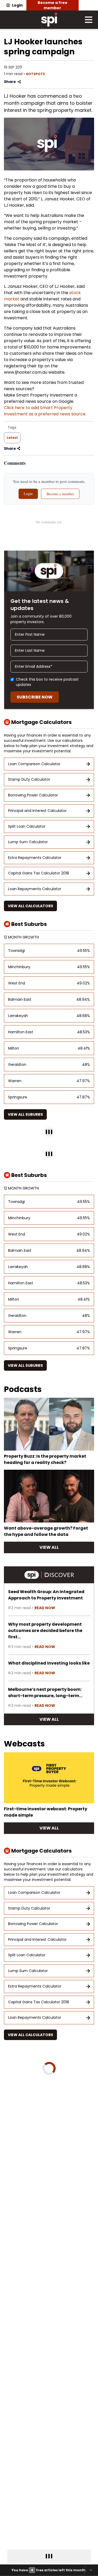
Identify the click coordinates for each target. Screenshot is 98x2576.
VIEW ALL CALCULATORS (30, 906)
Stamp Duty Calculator (29, 779)
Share (10, 82)
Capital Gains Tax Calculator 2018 (39, 873)
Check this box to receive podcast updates (47, 682)
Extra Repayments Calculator (35, 858)
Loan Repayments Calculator (35, 889)
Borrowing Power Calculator (33, 795)
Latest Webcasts (36, 2059)
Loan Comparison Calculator (34, 764)
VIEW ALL (49, 1547)
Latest (12, 438)
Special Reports (41, 2169)
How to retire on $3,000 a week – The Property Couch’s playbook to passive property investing (46, 2130)
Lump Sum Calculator (28, 842)
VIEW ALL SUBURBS (25, 1114)
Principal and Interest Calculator (37, 811)
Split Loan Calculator (27, 826)
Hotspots (35, 74)
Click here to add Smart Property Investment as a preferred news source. (45, 411)
